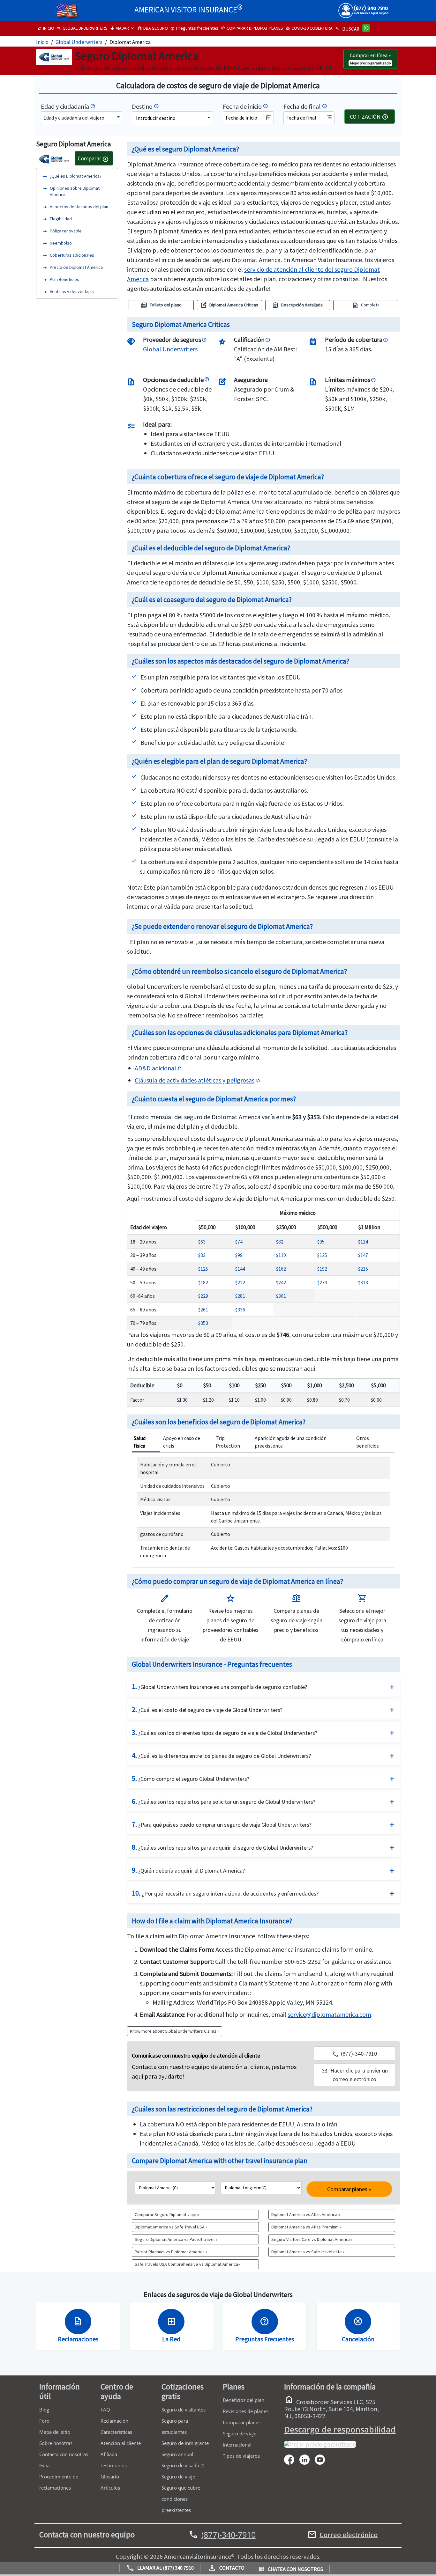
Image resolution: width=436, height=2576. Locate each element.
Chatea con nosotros (291, 2569)
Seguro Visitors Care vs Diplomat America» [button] (312, 2239)
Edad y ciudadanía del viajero (74, 118)
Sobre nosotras (56, 2443)
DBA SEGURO (153, 28)
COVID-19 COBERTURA (309, 28)
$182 (203, 1282)
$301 (281, 1296)
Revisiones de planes (246, 2411)
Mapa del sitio (55, 2432)
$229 (203, 1296)
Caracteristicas (116, 2432)
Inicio (42, 42)
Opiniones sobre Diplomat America (75, 191)
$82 (280, 1242)
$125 (322, 1255)
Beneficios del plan (244, 2400)
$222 (240, 1282)
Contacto (226, 2568)
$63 (202, 1242)
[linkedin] (307, 2459)
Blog (44, 2410)
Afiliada (109, 2454)
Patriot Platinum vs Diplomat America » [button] (171, 2252)
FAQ (105, 2410)
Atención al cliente (121, 2443)
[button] (354, 2075)
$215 (363, 1269)
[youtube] (322, 2459)
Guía (44, 2465)
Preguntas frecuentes (194, 28)
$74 (239, 1242)
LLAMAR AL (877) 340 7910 (160, 2568)
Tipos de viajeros (241, 2456)
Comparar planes (242, 2422)
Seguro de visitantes (184, 2410)
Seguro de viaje (178, 2477)
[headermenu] (67, 8)
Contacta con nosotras (64, 2454)
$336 (240, 1310)
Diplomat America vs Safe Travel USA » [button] (171, 2227)
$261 (203, 1310)
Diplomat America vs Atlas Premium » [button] (306, 2227)
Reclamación (114, 2421)
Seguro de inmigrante (185, 2443)
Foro (44, 2421)
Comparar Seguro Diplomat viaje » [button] (167, 2214)
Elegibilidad (61, 218)
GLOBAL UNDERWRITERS (82, 28)
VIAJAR (120, 28)
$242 (281, 1282)
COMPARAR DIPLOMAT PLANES (252, 28)
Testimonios (114, 2465)
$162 (281, 1269)
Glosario (110, 2477)
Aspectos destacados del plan (79, 206)
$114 (363, 1242)
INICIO (46, 28)
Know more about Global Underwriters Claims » (175, 2031)
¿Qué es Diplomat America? (76, 176)
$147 (363, 1255)
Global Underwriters (79, 42)
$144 (240, 1269)
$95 (321, 1242)
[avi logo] (46, 8)
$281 (240, 1296)
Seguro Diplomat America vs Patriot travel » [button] (176, 2239)
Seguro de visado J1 (183, 2465)
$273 (322, 1282)
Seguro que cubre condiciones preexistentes (181, 2499)
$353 (203, 1323)
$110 (281, 1255)
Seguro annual (177, 2454)
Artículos (110, 2488)
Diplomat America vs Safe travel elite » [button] (308, 2252)
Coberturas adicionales (72, 255)
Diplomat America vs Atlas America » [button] (306, 2214)
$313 (363, 1282)
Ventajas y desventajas (72, 291)
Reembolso (61, 243)
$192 (322, 1269)
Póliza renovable (66, 231)
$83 (202, 1255)
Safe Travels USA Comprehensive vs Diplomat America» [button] (187, 2264)
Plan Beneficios (64, 279)
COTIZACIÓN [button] (369, 117)
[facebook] (292, 2459)
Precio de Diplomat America (76, 267)
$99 (239, 1255)
